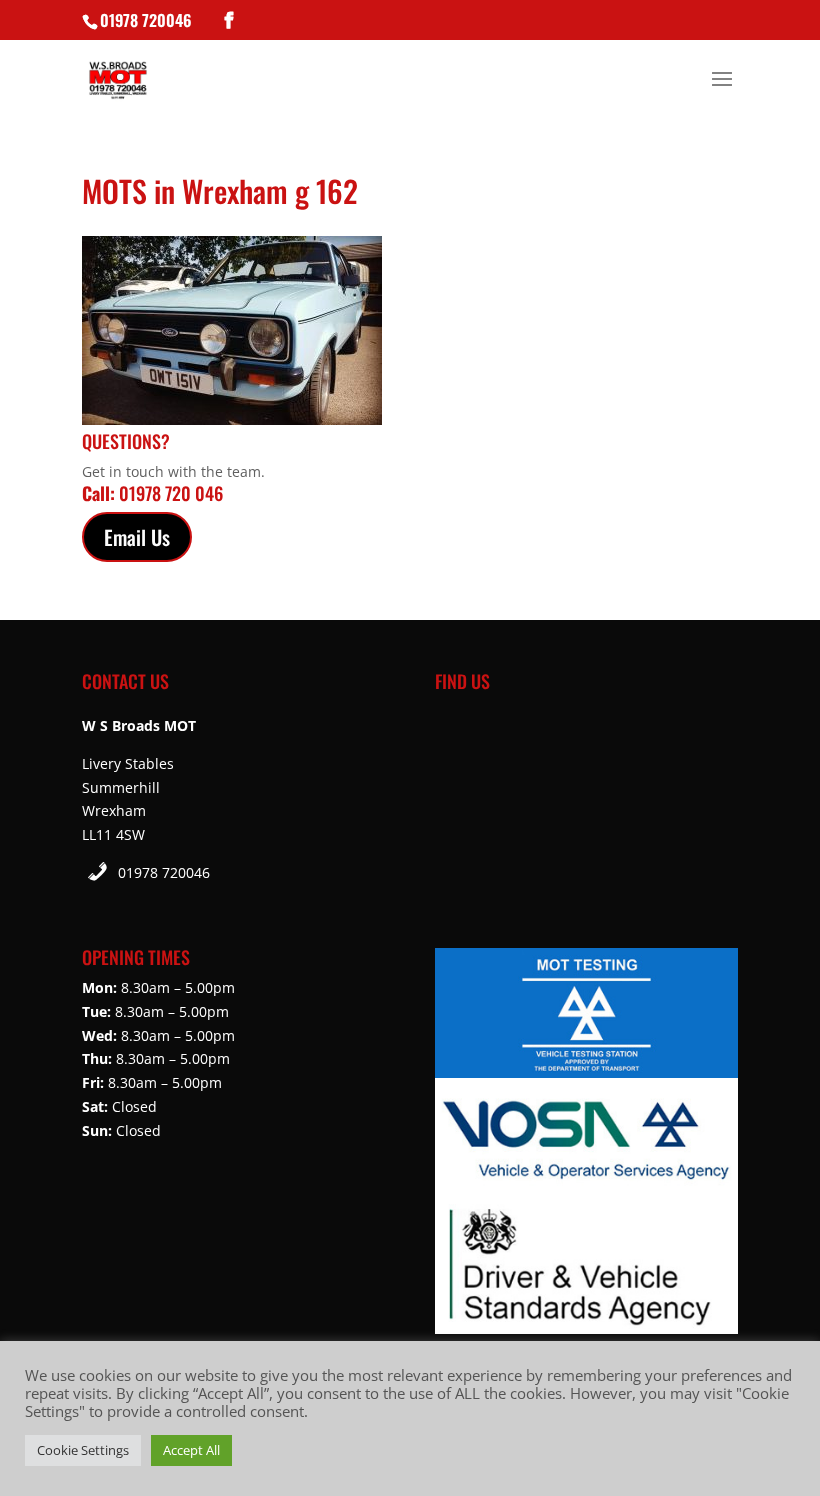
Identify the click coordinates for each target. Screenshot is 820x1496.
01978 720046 (164, 872)
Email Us (137, 537)
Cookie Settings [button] (83, 1450)
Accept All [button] (191, 1450)
